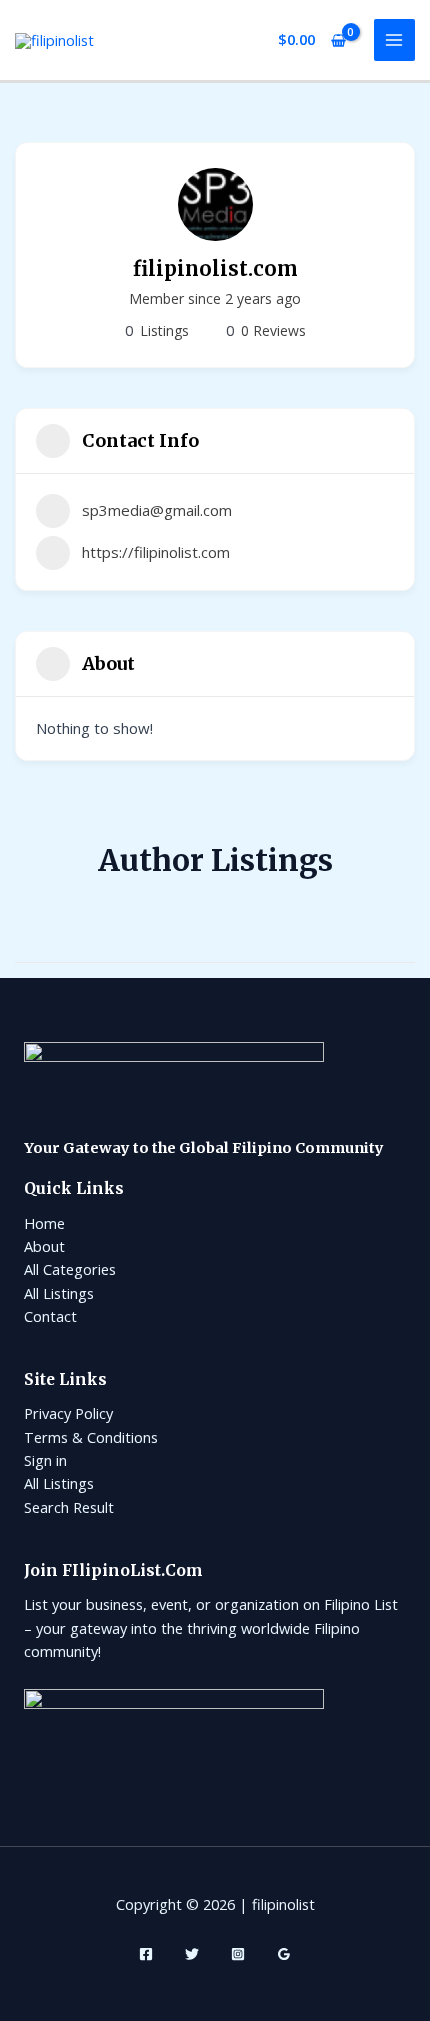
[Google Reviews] (284, 1954)
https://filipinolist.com (156, 552)
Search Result (69, 1507)
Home (44, 1223)
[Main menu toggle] (395, 40)
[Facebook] (146, 1954)
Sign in (45, 1460)
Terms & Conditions (91, 1437)
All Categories (70, 1269)
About (44, 1246)
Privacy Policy (68, 1413)
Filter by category (397, 942)
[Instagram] (238, 1954)
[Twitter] (192, 1954)
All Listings (59, 1293)
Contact (50, 1316)
